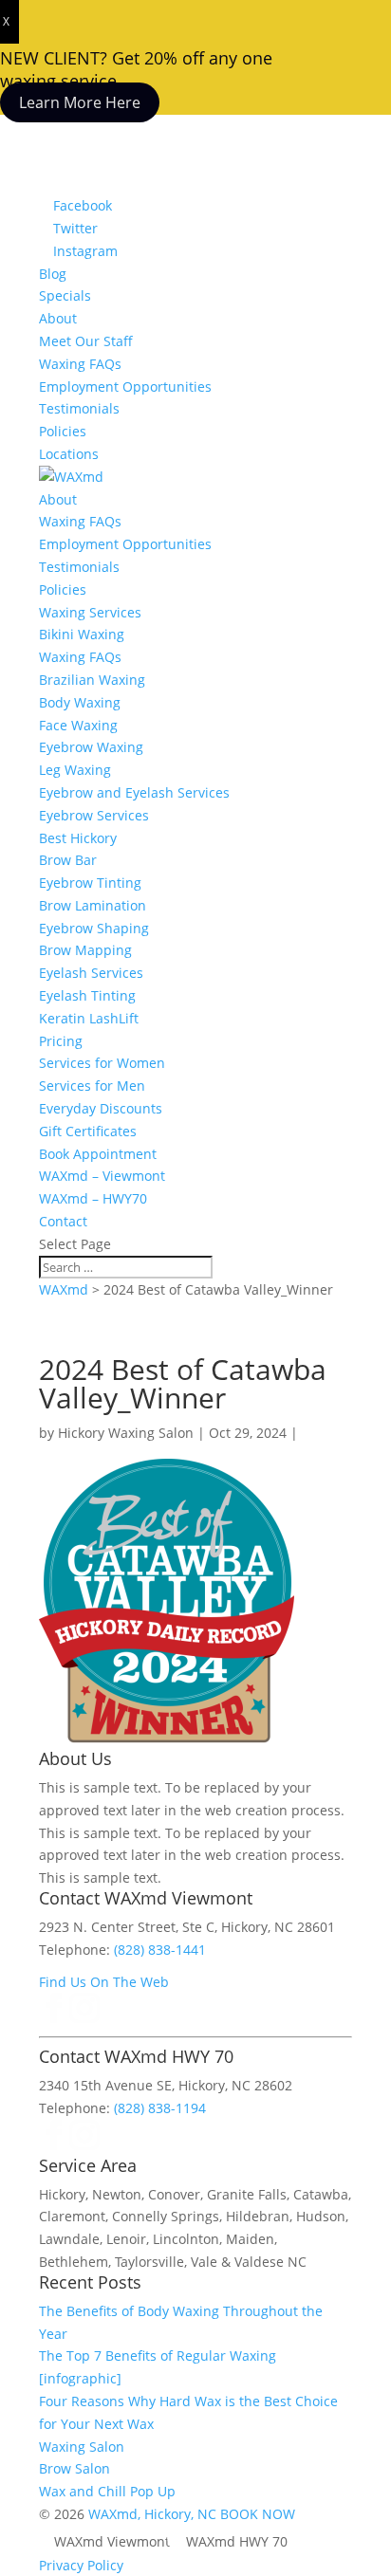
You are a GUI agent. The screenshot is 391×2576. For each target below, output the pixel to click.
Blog (53, 274)
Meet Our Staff (86, 341)
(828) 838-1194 (160, 2108)
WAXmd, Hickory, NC (152, 2514)
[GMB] (115, 2145)
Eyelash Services (91, 973)
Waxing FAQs (80, 364)
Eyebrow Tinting (90, 883)
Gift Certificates (88, 1131)
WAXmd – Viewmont (102, 1176)
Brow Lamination (93, 905)
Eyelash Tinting (87, 995)
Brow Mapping (85, 950)
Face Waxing (78, 725)
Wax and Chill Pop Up (107, 2491)
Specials (65, 295)
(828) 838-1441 (160, 1950)
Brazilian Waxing (92, 680)
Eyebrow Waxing (91, 747)
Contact (63, 1221)
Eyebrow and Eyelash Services (134, 792)
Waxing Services (90, 612)
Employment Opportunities (125, 386)
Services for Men (92, 1086)
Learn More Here (80, 102)
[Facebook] (54, 2018)
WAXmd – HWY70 (93, 1198)
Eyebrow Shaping (94, 928)
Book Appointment (98, 1154)
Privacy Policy (81, 2565)
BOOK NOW (258, 2514)
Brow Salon (74, 2468)
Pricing (61, 1041)
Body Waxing (80, 702)
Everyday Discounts (101, 1108)
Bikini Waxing (82, 634)
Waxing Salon (82, 2447)
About (58, 318)
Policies (63, 431)
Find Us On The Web (104, 1982)
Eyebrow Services (94, 815)
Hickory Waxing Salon (126, 1433)
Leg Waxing (75, 770)
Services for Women (102, 1063)
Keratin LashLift (89, 1018)
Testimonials (79, 408)
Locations (69, 454)
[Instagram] (84, 2018)
